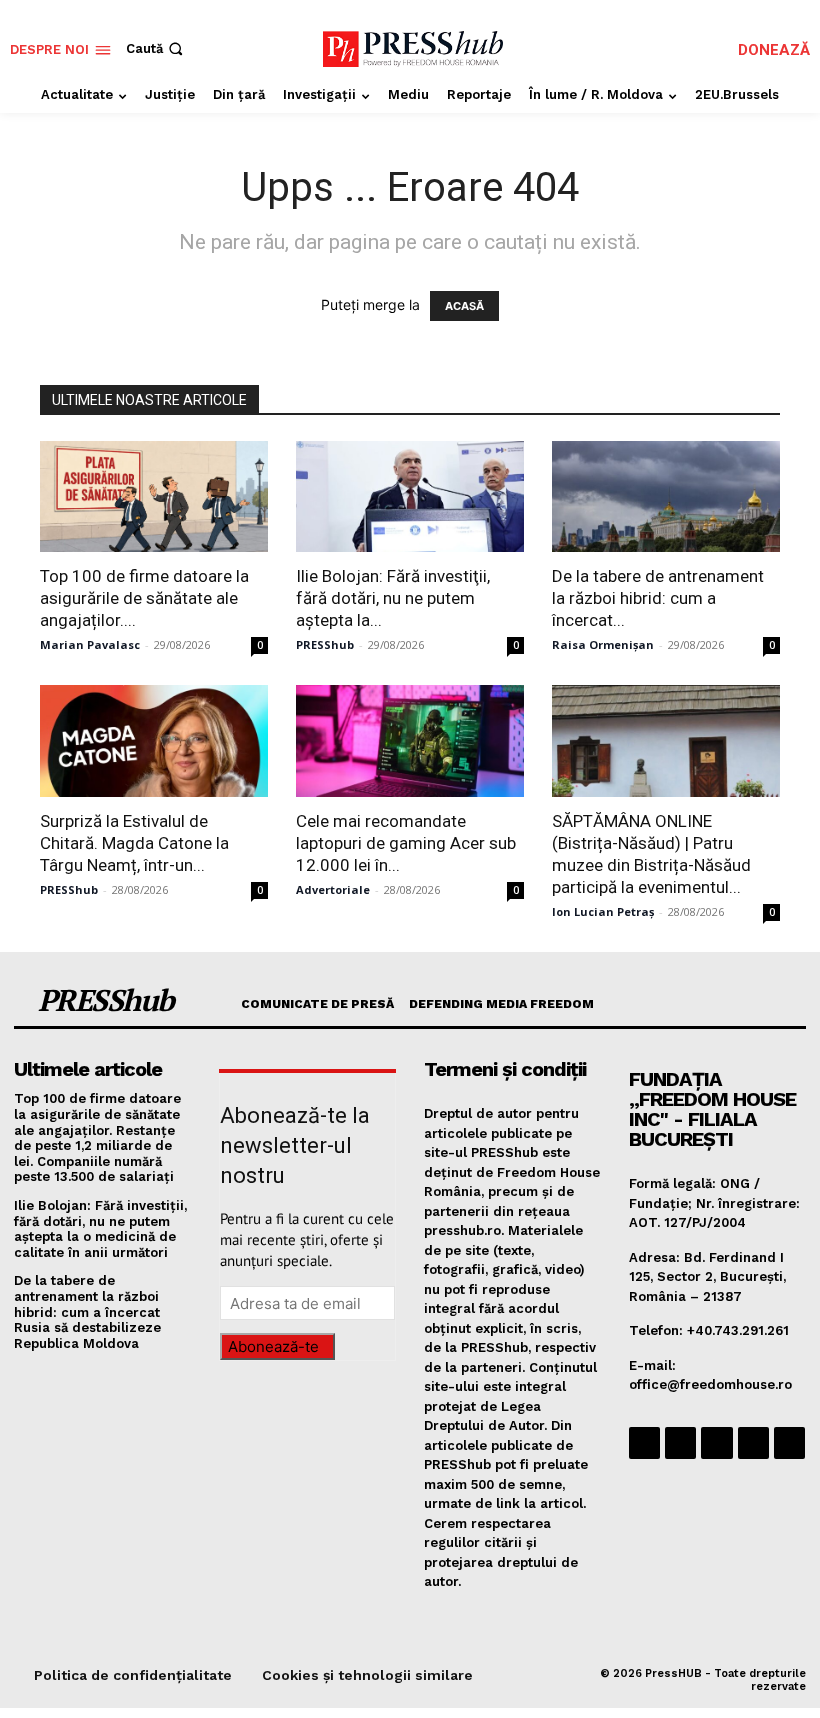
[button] (156, 48)
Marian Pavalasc (90, 644)
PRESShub (325, 644)
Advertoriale (333, 889)
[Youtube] (789, 1442)
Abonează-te (273, 1346)
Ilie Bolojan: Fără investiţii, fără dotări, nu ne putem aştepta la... (393, 598)
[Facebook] (644, 1442)
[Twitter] (753, 1442)
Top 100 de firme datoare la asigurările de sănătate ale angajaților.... (144, 598)
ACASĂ (464, 306)
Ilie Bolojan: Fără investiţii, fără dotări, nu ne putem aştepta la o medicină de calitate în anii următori (100, 1229)
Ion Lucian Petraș (603, 911)
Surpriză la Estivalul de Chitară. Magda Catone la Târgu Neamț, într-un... (134, 843)
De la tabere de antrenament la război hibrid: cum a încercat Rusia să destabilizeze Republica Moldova (87, 1311)
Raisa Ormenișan (603, 644)
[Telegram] (716, 1442)
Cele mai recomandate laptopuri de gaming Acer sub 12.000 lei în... (406, 843)
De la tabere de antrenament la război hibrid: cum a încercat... (658, 598)
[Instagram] (680, 1442)
